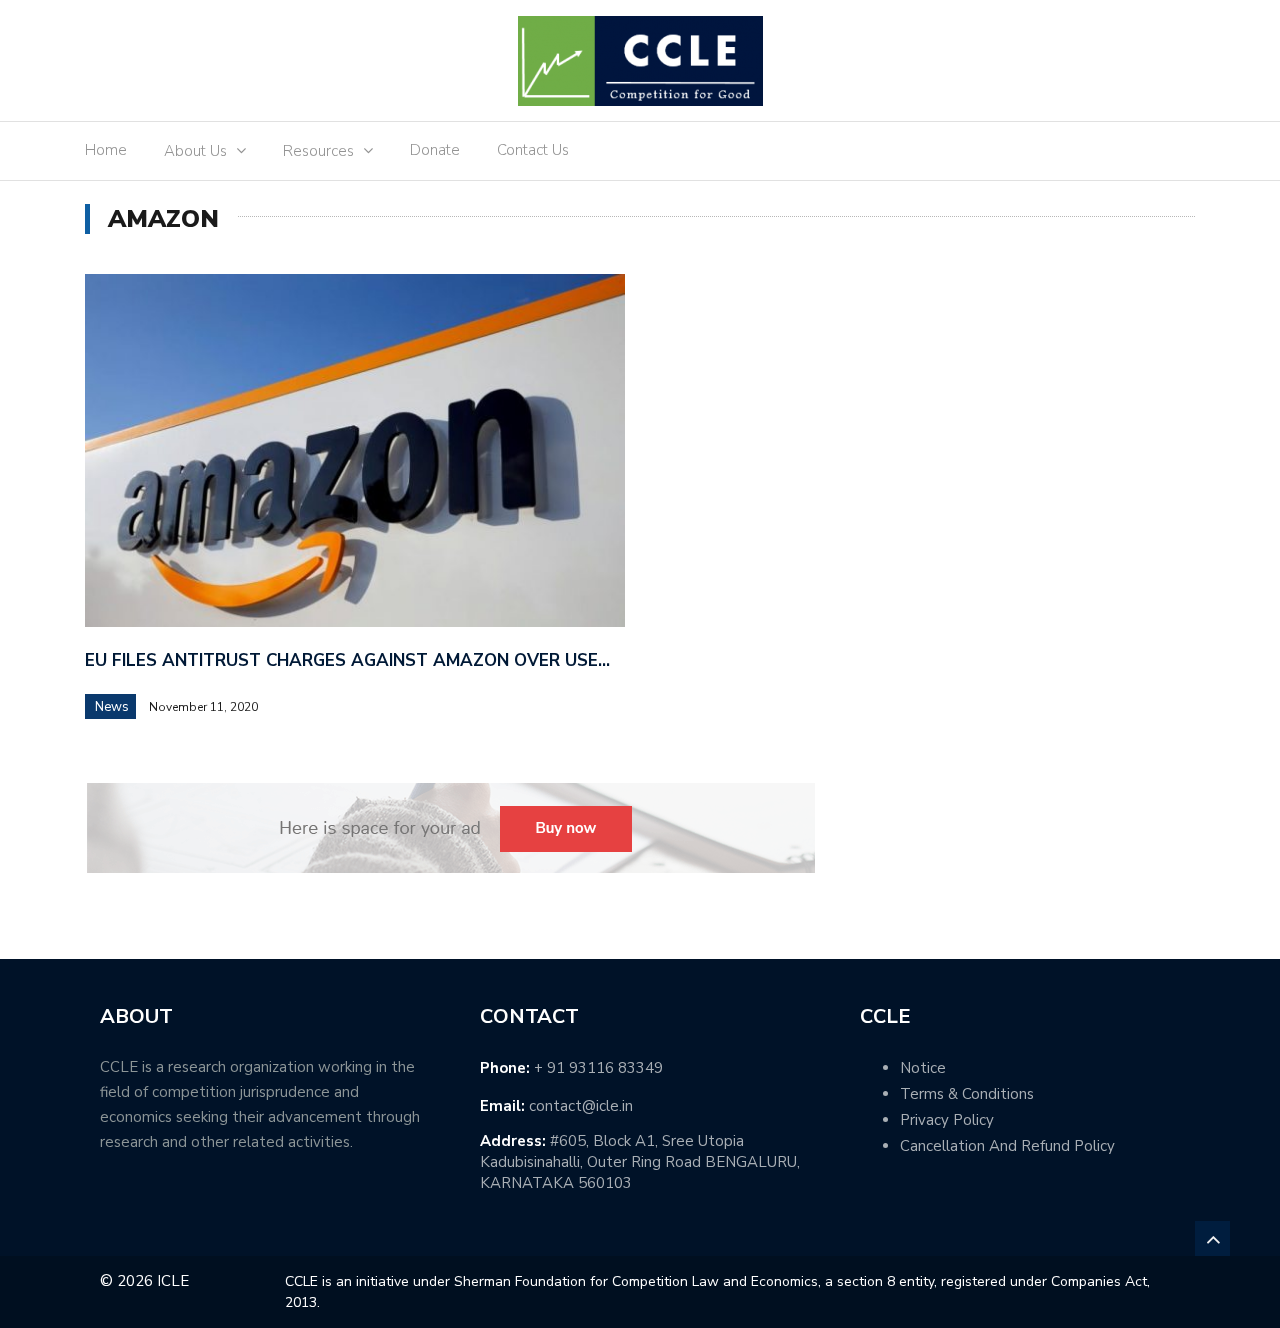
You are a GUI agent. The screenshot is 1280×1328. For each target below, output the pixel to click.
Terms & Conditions (967, 1094)
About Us (195, 151)
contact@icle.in (581, 1106)
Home (106, 150)
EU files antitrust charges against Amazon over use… (347, 660)
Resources (318, 151)
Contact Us (533, 150)
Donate (435, 150)
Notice (923, 1068)
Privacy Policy (947, 1120)
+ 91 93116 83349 (598, 1068)
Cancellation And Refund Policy (1007, 1146)
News (112, 707)
